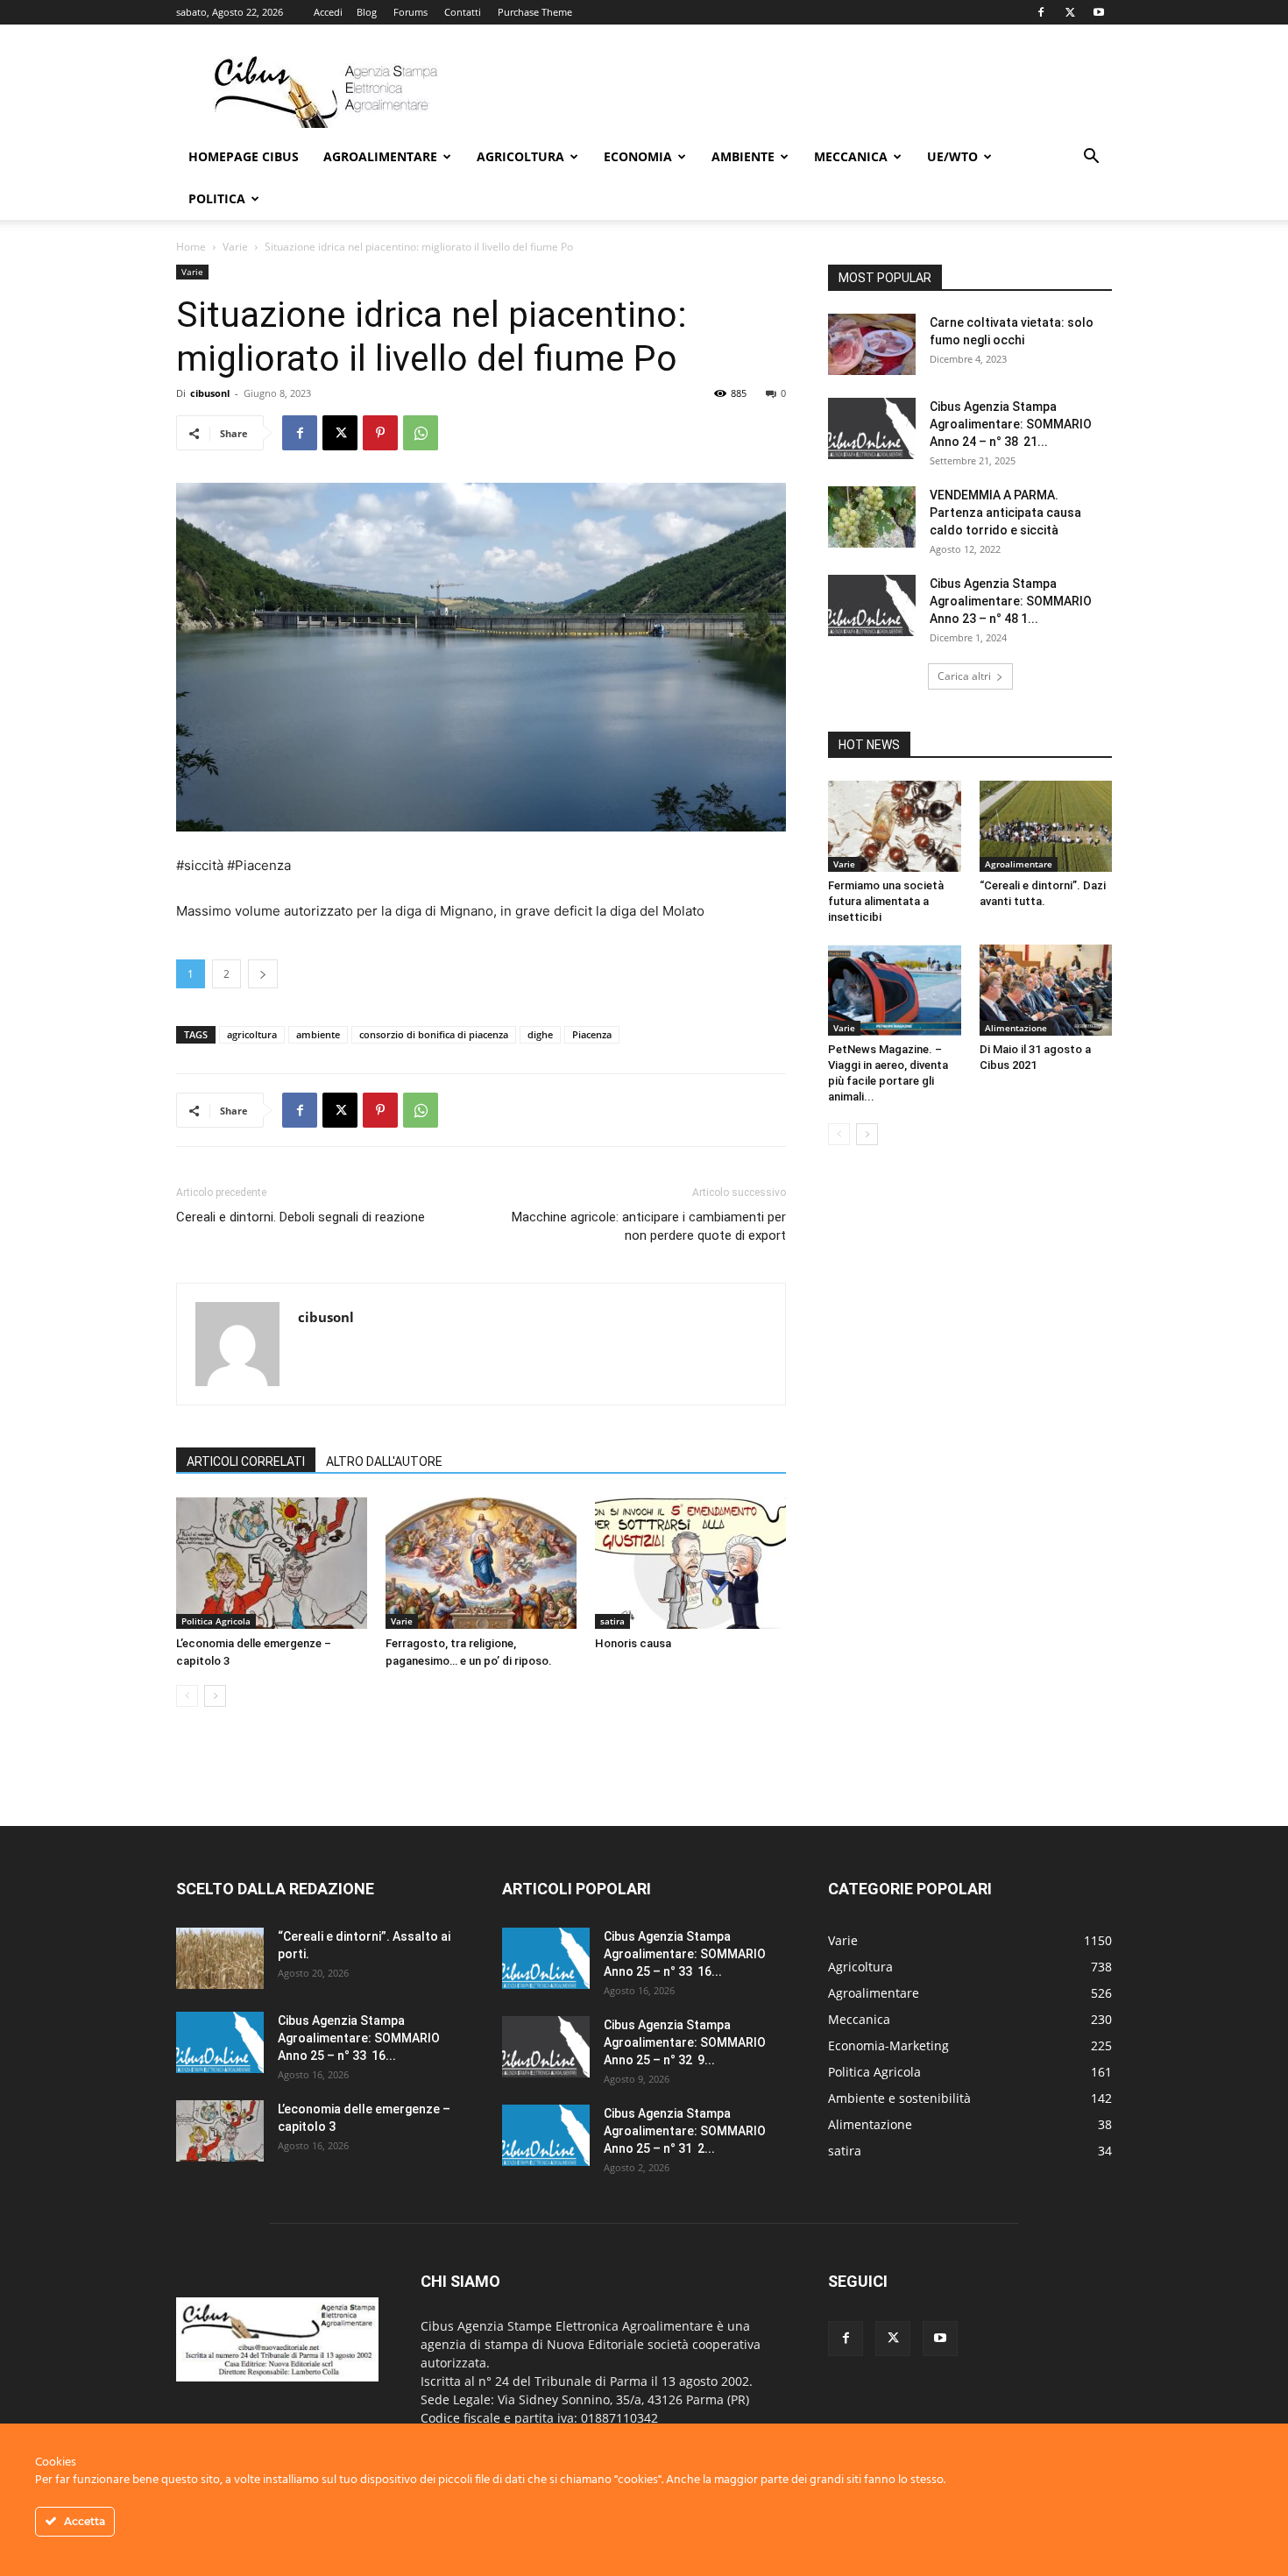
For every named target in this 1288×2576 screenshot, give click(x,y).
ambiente (318, 1034)
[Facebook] (1041, 12)
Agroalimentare (380, 156)
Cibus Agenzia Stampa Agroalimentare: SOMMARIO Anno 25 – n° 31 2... (685, 2131)
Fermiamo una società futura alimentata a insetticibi (886, 901)
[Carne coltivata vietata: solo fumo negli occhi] (872, 344)
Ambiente (743, 156)
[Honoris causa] (690, 1563)
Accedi (328, 12)
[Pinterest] (380, 433)
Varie (235, 247)
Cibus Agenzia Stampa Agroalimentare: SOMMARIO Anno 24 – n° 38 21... (1011, 424)
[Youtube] (1099, 12)
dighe (540, 1034)
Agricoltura (520, 156)
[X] (1070, 12)
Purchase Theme (535, 12)
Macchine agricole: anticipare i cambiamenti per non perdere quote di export (647, 1226)
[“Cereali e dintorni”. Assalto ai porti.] (220, 1958)
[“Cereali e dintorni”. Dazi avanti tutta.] (1046, 826)
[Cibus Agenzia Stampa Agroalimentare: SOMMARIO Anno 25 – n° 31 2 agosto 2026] (546, 2135)
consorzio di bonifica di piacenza (434, 1034)
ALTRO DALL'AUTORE (384, 1461)
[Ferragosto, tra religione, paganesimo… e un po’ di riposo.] (481, 1563)
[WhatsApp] (421, 433)
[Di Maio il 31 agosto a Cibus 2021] (1046, 990)
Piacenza (592, 1034)
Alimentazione (1016, 1028)
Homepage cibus (244, 156)
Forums (410, 12)
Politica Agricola (216, 1621)
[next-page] (215, 1696)
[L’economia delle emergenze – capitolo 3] (272, 1563)
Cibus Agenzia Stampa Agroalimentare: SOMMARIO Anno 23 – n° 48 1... (1011, 601)
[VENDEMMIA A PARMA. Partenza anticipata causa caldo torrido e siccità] (872, 517)
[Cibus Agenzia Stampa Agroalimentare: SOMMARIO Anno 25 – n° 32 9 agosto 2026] (546, 2047)
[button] (1091, 158)
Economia (638, 156)
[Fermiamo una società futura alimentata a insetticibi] (895, 826)
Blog (367, 12)
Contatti (463, 12)
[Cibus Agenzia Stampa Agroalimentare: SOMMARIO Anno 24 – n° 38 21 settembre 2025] (872, 428)
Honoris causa (633, 1643)
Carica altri (964, 676)
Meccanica (851, 156)
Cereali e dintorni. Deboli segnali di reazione (301, 1217)
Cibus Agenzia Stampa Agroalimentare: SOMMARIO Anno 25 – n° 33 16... (359, 2038)
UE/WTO (952, 156)
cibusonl (210, 393)
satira (612, 1621)
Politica (217, 198)
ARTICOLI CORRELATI (246, 1461)
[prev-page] (187, 1696)
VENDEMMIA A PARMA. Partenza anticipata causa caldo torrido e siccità (1005, 513)
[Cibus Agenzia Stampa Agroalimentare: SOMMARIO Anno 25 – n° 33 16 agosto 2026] (220, 2042)
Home (191, 247)
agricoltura (252, 1034)
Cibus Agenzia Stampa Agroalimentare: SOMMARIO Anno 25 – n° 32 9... (685, 2042)
